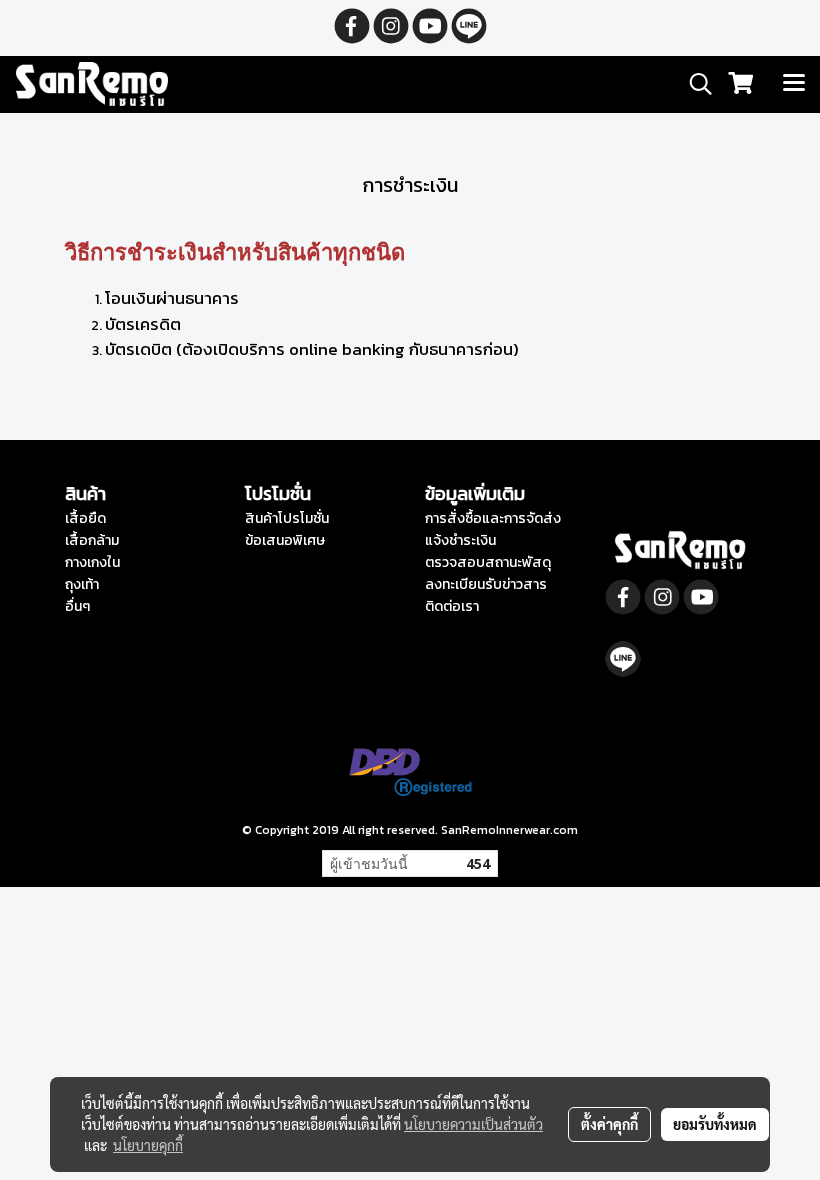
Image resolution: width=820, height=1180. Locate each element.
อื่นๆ (77, 606)
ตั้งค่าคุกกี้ (609, 1124)
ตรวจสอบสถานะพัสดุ (488, 562)
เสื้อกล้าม (92, 540)
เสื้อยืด (85, 518)
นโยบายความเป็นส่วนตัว (473, 1124)
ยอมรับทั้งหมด (715, 1124)
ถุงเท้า (82, 584)
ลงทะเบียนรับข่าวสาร (486, 584)
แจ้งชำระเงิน (460, 540)
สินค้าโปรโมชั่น (287, 518)
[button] (694, 84)
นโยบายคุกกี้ (148, 1145)
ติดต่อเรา (452, 606)
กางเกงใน (92, 562)
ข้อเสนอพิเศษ (285, 540)
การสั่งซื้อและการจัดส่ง (493, 518)
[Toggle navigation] (794, 84)
